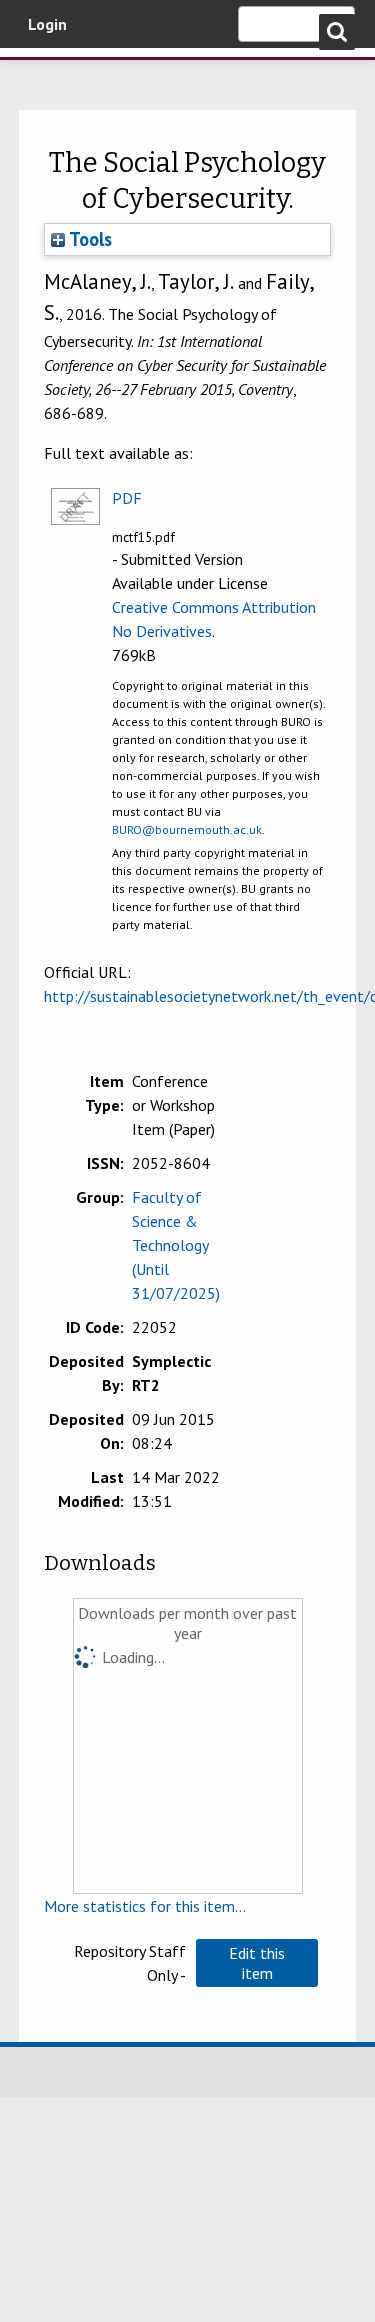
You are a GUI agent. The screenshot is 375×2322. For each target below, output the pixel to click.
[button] (257, 1963)
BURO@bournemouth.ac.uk (187, 829)
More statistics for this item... (145, 1906)
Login (47, 24)
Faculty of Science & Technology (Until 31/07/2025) (176, 1245)
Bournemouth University (45, 75)
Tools (88, 239)
